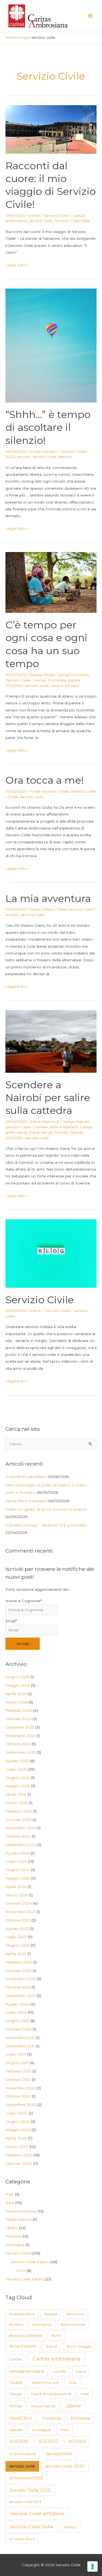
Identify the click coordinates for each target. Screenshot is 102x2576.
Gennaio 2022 (18, 2029)
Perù (21, 2271)
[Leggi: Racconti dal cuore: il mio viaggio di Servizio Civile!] (51, 129)
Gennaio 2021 (18, 2080)
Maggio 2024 (18, 1878)
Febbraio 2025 (19, 1811)
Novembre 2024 (21, 1828)
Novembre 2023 (21, 1912)
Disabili (16, 2383)
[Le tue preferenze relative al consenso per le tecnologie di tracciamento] (92, 2566)
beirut (52, 2346)
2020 (10, 457)
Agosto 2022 (17, 2004)
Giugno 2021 (17, 2063)
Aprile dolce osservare (26, 1501)
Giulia (13, 797)
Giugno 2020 (18, 2122)
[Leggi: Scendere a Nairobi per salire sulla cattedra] (51, 1041)
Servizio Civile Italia (72, 221)
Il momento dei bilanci (26, 1477)
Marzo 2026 (17, 1702)
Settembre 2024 (21, 1845)
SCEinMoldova (22, 2454)
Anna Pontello (23, 2346)
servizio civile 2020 (65, 2466)
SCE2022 (49, 2441)
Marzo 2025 (17, 1803)
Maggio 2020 (18, 2130)
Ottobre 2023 (18, 1920)
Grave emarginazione (51, 2394)
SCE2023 (77, 2441)
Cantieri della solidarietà (56, 1127)
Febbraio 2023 (19, 1962)
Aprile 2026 (16, 1694)
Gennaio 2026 (18, 1719)
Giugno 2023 (17, 1945)
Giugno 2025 (17, 1778)
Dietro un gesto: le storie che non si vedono (46, 1509)
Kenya (40, 680)
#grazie (51, 2314)
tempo (57, 686)
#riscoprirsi (42, 2325)
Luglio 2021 (16, 2054)
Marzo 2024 (17, 1895)
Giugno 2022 (17, 2021)
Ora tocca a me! (45, 780)
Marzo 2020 (17, 2147)
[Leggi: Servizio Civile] (51, 1253)
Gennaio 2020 (19, 2163)
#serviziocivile (73, 2325)
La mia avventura (48, 898)
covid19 (60, 2371)
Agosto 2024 (17, 1853)
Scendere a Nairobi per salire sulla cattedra (48, 1098)
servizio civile (41, 221)
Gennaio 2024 (19, 1903)
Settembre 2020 (21, 2105)
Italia (64, 791)
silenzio (65, 457)
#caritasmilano (22, 2314)
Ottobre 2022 (18, 1987)
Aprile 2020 (16, 2138)
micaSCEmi (21, 2418)
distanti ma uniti (46, 2383)
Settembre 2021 (20, 2046)
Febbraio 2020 (19, 2155)
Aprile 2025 (16, 1794)
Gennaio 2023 (18, 1971)
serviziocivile (59, 2454)
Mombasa (57, 680)
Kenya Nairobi (76, 1122)
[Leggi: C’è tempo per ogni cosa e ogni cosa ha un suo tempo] (51, 582)
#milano (16, 2325)
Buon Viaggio (79, 2346)
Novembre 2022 (21, 1979)
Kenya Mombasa (73, 675)
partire (74, 680)
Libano (12, 2228)
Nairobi (77, 1132)
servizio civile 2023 (25, 2502)
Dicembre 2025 (20, 1727)
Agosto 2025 (17, 1761)
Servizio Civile (56, 216)
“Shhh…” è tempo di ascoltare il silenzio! (48, 427)
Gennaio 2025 (18, 1820)
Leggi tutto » (17, 265)
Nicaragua (15, 2245)
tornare (72, 686)
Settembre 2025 (21, 1752)
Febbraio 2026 (19, 1710)
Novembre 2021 (20, 2038)
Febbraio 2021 (18, 2071)
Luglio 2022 (16, 2012)
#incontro (76, 2314)
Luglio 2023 (16, 1937)
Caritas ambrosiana (57, 2359)
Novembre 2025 (21, 1736)
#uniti (56, 2335)
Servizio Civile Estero (30, 2262)
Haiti (10, 2194)
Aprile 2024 (16, 1887)
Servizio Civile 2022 (30, 2490)
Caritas (16, 2359)
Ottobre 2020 (18, 2096)
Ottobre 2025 (18, 1744)
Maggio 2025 (18, 1786)
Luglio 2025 (16, 1769)
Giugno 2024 (18, 1870)
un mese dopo (22, 2539)
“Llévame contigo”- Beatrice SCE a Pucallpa (46, 1525)
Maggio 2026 (18, 1685)
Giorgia (15, 2394)
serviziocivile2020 (26, 2478)
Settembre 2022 (21, 1996)
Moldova (13, 2236)
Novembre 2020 (21, 2088)
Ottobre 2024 (18, 1836)
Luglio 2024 (16, 1861)
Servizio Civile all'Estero (37, 2513)
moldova (51, 2418)
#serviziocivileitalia (26, 2335)
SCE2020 (14, 686)
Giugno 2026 (17, 1677)
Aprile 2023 (16, 1954)
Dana (34, 1132)
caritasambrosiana (27, 2371)
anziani (12, 915)
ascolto (24, 457)
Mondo (61, 1132)
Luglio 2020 (16, 2113)
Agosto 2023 (17, 1929)
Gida (72, 2383)
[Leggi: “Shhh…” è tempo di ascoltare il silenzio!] (51, 345)
